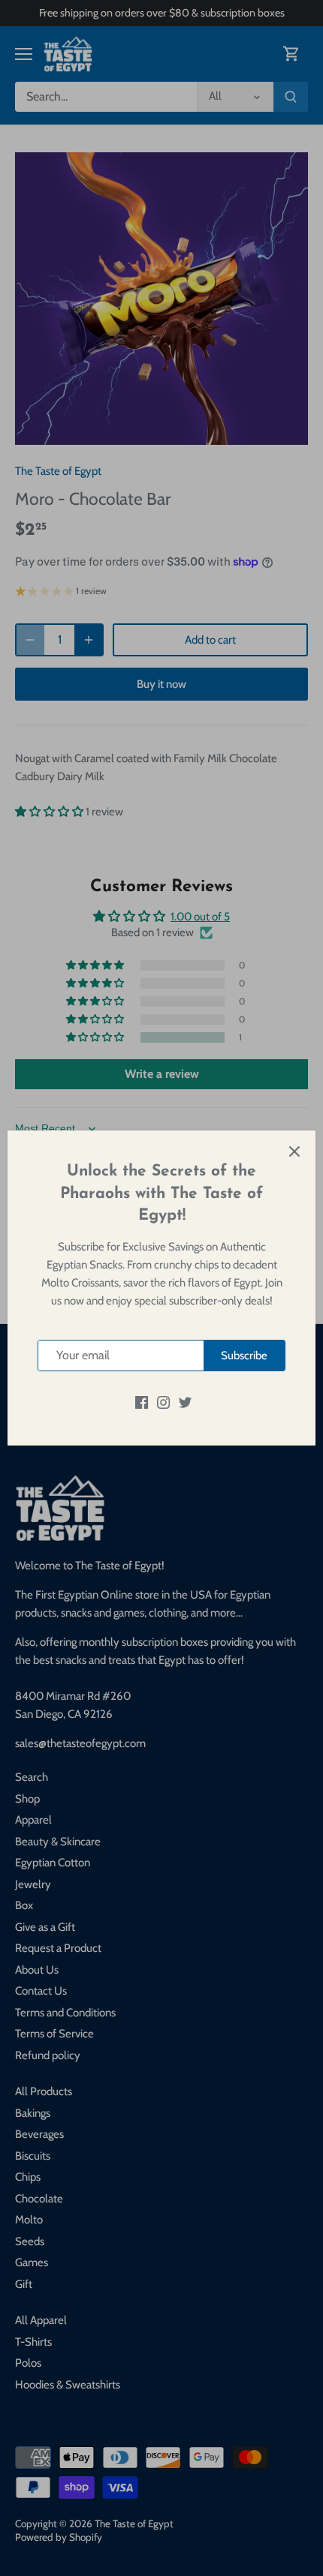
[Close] (294, 1151)
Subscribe (244, 1356)
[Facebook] (142, 1402)
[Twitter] (185, 1402)
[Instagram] (163, 1402)
